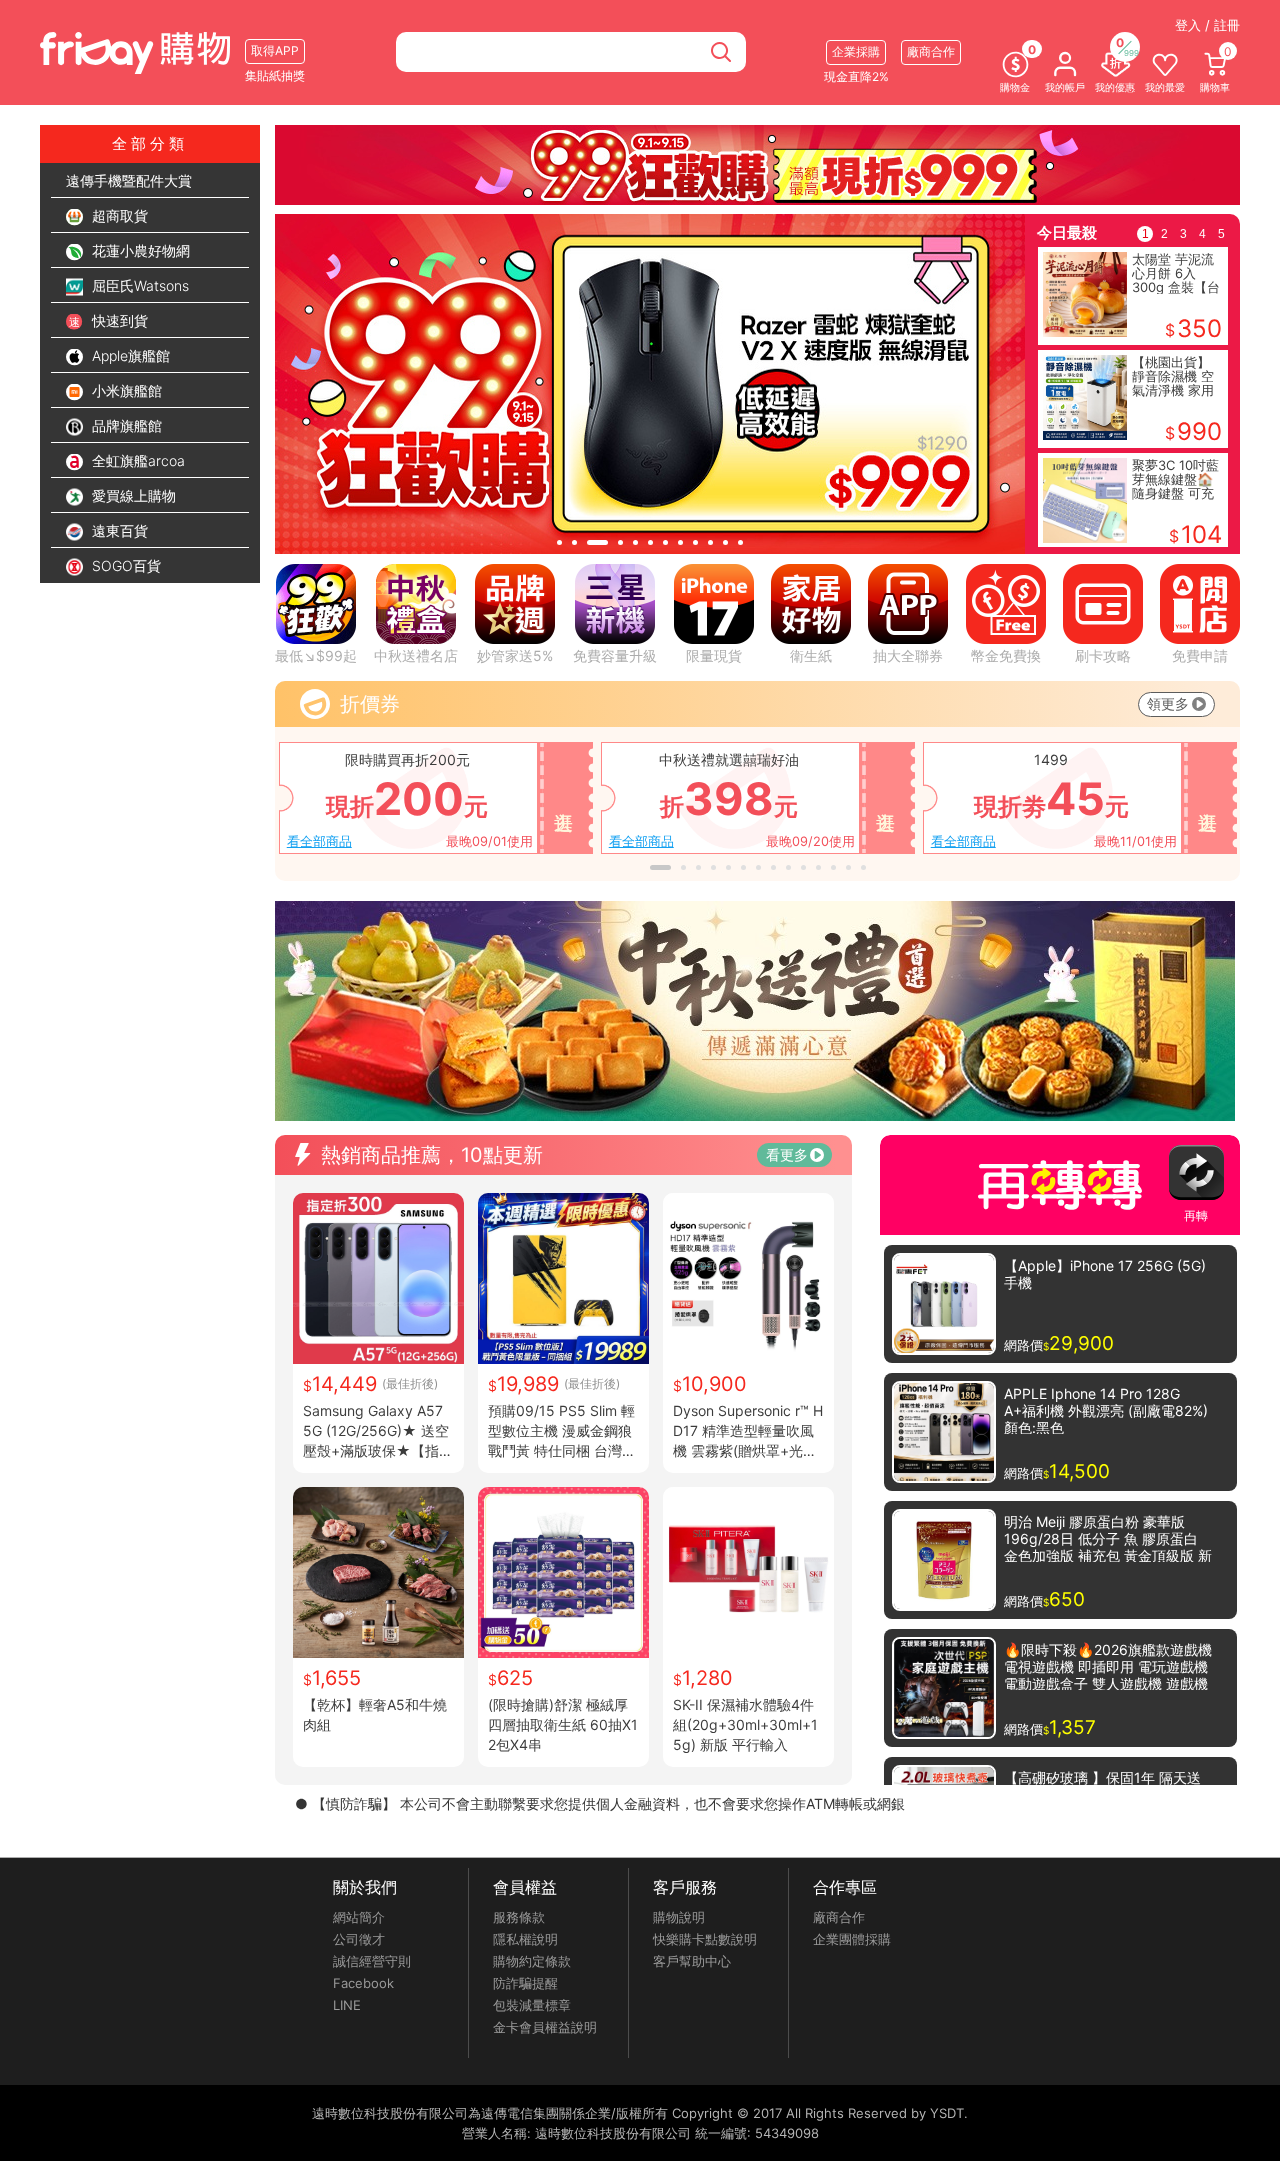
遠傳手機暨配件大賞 (129, 180)
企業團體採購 (852, 1939)
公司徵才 (359, 1939)
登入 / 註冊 (1207, 25)
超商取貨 (118, 215)
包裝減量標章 (532, 2005)
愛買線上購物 (132, 495)
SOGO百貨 (124, 565)
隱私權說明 (525, 1939)
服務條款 (519, 1917)
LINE (347, 2005)
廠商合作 (839, 1917)
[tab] (559, 542)
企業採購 (856, 51)
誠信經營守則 (372, 1961)
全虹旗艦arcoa (136, 460)
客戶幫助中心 (692, 1961)
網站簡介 (359, 1917)
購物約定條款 (532, 1961)
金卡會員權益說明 (545, 2027)
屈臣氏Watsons (138, 285)
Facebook (363, 1983)
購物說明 (679, 1917)
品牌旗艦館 (125, 425)
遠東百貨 (118, 530)
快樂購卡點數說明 (705, 1939)
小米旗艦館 (125, 390)
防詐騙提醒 (525, 1983)
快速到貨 (118, 320)
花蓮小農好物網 (139, 250)
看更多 (787, 1154)
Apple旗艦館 (129, 355)
